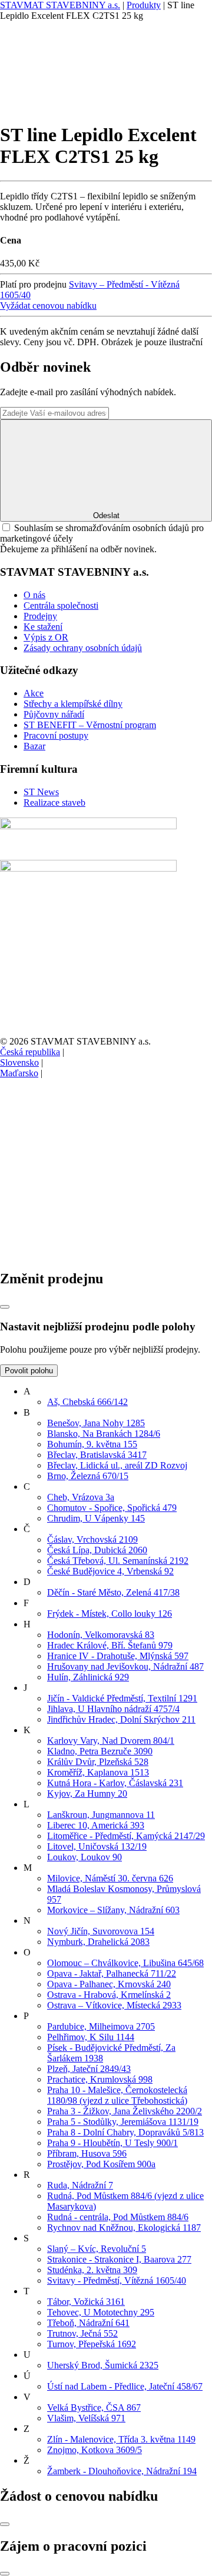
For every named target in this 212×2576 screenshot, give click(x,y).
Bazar (34, 746)
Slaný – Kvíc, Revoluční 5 (97, 2249)
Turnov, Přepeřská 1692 (92, 2344)
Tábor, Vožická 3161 (86, 2302)
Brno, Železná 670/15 (88, 1476)
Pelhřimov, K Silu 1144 (91, 2037)
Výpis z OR (46, 637)
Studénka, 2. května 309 (92, 2270)
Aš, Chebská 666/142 (87, 1402)
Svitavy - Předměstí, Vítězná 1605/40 (117, 2280)
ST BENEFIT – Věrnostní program (90, 725)
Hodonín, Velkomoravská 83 (101, 1635)
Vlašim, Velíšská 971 (86, 2418)
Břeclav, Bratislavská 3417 (97, 1455)
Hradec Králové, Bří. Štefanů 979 (110, 1645)
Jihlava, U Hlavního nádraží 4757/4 (113, 1709)
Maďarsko (19, 1073)
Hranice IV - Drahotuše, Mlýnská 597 (118, 1656)
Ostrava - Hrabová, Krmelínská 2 (109, 1995)
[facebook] (88, 1164)
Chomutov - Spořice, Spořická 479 (112, 1508)
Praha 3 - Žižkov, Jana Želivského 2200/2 (125, 2111)
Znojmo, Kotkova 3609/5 (95, 2450)
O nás (34, 595)
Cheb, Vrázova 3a (81, 1497)
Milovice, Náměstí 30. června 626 (110, 1878)
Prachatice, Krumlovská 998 (100, 2079)
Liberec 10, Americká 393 (96, 1825)
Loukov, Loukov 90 (85, 1857)
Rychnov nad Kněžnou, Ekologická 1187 (124, 2228)
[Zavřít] (5, 1307)
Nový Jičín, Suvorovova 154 (101, 1931)
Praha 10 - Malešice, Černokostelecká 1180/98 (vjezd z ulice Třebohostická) (117, 2095)
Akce (34, 693)
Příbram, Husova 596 (87, 2153)
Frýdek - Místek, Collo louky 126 (110, 1614)
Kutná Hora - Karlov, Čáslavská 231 (115, 1783)
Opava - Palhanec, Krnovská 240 (109, 1984)
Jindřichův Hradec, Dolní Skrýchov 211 (121, 1719)
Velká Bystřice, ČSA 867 (94, 2408)
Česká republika (30, 1052)
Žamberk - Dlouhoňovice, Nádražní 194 (122, 2471)
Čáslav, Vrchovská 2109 (92, 1539)
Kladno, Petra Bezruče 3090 (100, 1751)
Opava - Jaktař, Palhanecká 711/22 (112, 1973)
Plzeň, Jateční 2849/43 (89, 2069)
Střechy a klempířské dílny (73, 704)
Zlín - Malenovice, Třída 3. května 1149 (121, 2439)
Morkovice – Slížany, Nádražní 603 (113, 1910)
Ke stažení (43, 627)
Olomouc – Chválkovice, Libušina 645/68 (125, 1963)
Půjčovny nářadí (54, 714)
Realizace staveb (54, 803)
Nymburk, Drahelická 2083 (98, 1942)
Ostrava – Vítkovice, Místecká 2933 (114, 2005)
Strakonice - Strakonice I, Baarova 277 (119, 2259)
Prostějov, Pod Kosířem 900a (101, 2164)
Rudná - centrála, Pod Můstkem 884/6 (118, 2217)
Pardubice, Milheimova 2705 (101, 2026)
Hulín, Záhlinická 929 (88, 1677)
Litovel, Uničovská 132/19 (97, 1846)
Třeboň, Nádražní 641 (88, 2323)
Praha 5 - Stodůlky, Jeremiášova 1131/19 (123, 2122)
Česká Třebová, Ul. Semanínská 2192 (118, 1561)
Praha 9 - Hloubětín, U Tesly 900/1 (112, 2143)
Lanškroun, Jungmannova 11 (101, 1815)
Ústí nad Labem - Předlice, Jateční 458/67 (125, 2386)
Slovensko (19, 1062)
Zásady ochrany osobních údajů (83, 648)
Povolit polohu (29, 1371)
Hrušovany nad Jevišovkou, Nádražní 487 (125, 1666)
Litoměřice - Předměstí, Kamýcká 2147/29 (126, 1836)
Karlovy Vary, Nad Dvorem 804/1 (111, 1741)
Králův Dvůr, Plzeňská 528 (98, 1762)
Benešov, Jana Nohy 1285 (96, 1423)
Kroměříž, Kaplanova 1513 (98, 1772)
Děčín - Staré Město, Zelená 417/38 (113, 1592)
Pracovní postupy (56, 735)
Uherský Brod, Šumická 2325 (103, 2365)
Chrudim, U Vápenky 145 (96, 1518)
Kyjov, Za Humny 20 (87, 1793)
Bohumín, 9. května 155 (92, 1444)
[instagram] (88, 1254)
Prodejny (40, 616)
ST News (41, 792)
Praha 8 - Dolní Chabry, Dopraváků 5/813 (125, 2132)
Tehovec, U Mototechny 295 (101, 2312)
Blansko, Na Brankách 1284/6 (104, 1434)
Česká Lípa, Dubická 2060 (97, 1550)
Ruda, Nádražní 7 (80, 2185)
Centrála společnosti (61, 605)
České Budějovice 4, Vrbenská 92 (110, 1571)
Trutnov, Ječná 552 (82, 2333)
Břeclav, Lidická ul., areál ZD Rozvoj (117, 1465)
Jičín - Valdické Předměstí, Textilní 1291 (122, 1698)
